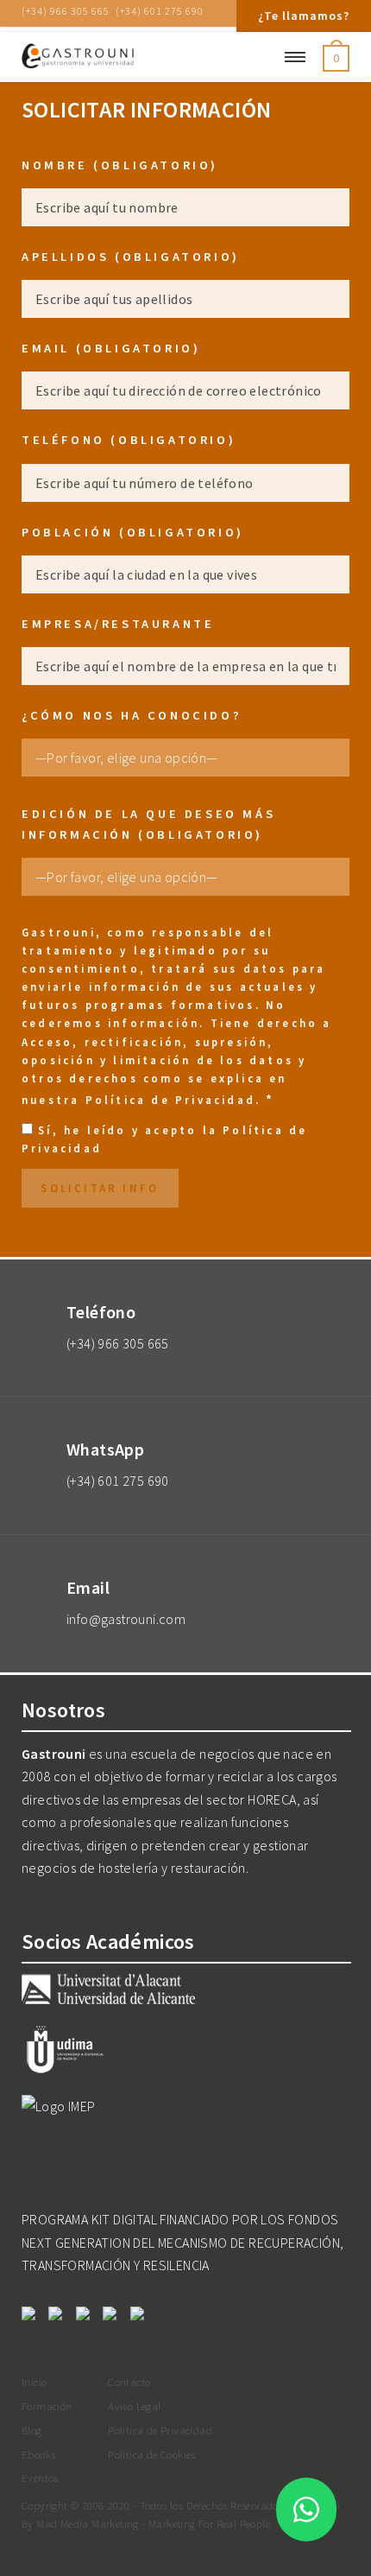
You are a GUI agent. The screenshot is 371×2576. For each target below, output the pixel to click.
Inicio (34, 2382)
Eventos (40, 2478)
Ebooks (38, 2454)
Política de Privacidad (170, 1100)
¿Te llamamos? (304, 16)
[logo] (134, 57)
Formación (47, 2406)
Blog (32, 2430)
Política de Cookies (152, 2454)
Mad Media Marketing (88, 2523)
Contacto (129, 2382)
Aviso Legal (134, 2406)
